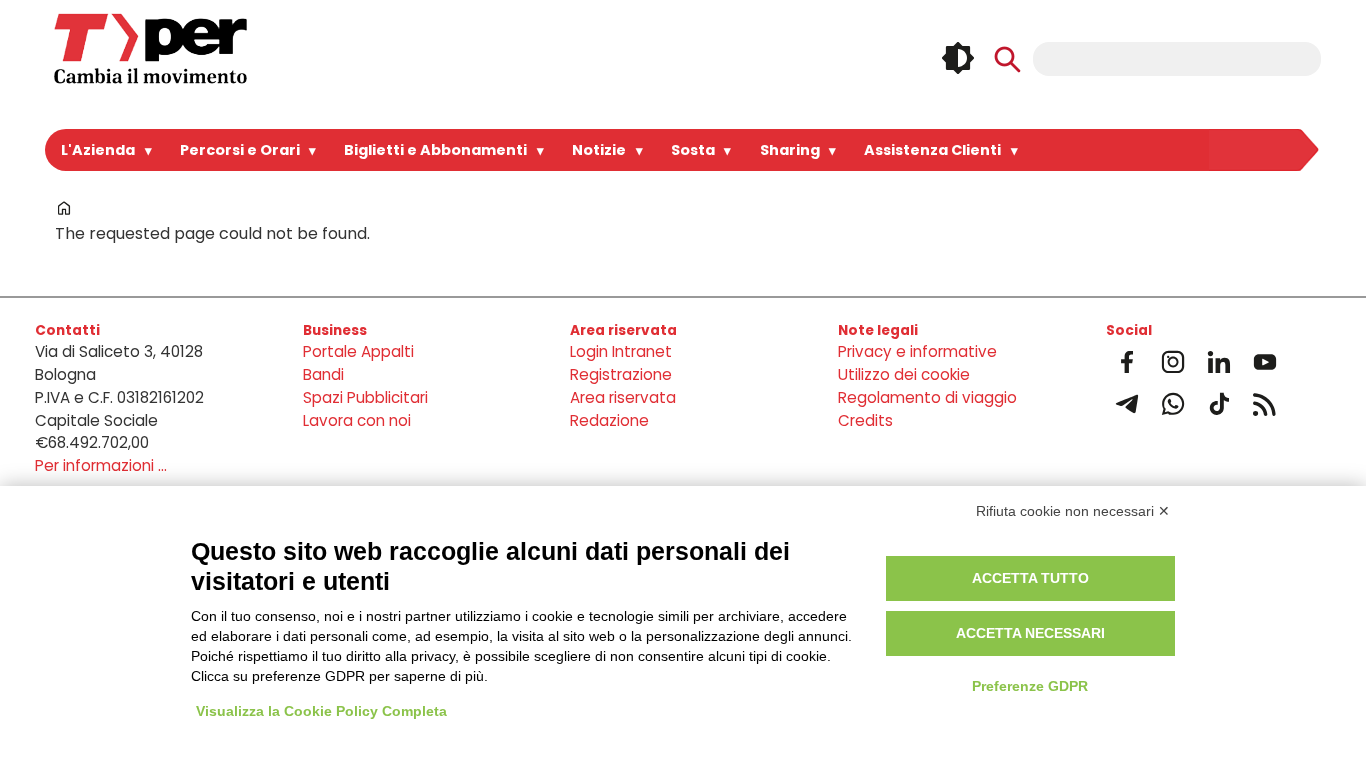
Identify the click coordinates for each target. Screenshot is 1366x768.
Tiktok (1219, 404)
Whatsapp (1173, 404)
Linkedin (1219, 362)
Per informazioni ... (101, 465)
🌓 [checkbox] (958, 58)
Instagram (1173, 362)
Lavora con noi (357, 420)
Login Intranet (621, 351)
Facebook (1127, 362)
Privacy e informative (917, 351)
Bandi (323, 374)
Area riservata (623, 397)
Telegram (1127, 404)
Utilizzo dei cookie (904, 374)
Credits (865, 420)
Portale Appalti (358, 351)
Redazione (609, 420)
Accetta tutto (1030, 578)
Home (64, 208)
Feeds (1265, 404)
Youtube (1265, 362)
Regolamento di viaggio (927, 397)
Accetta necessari (1030, 633)
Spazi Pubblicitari (365, 397)
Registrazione (621, 374)
